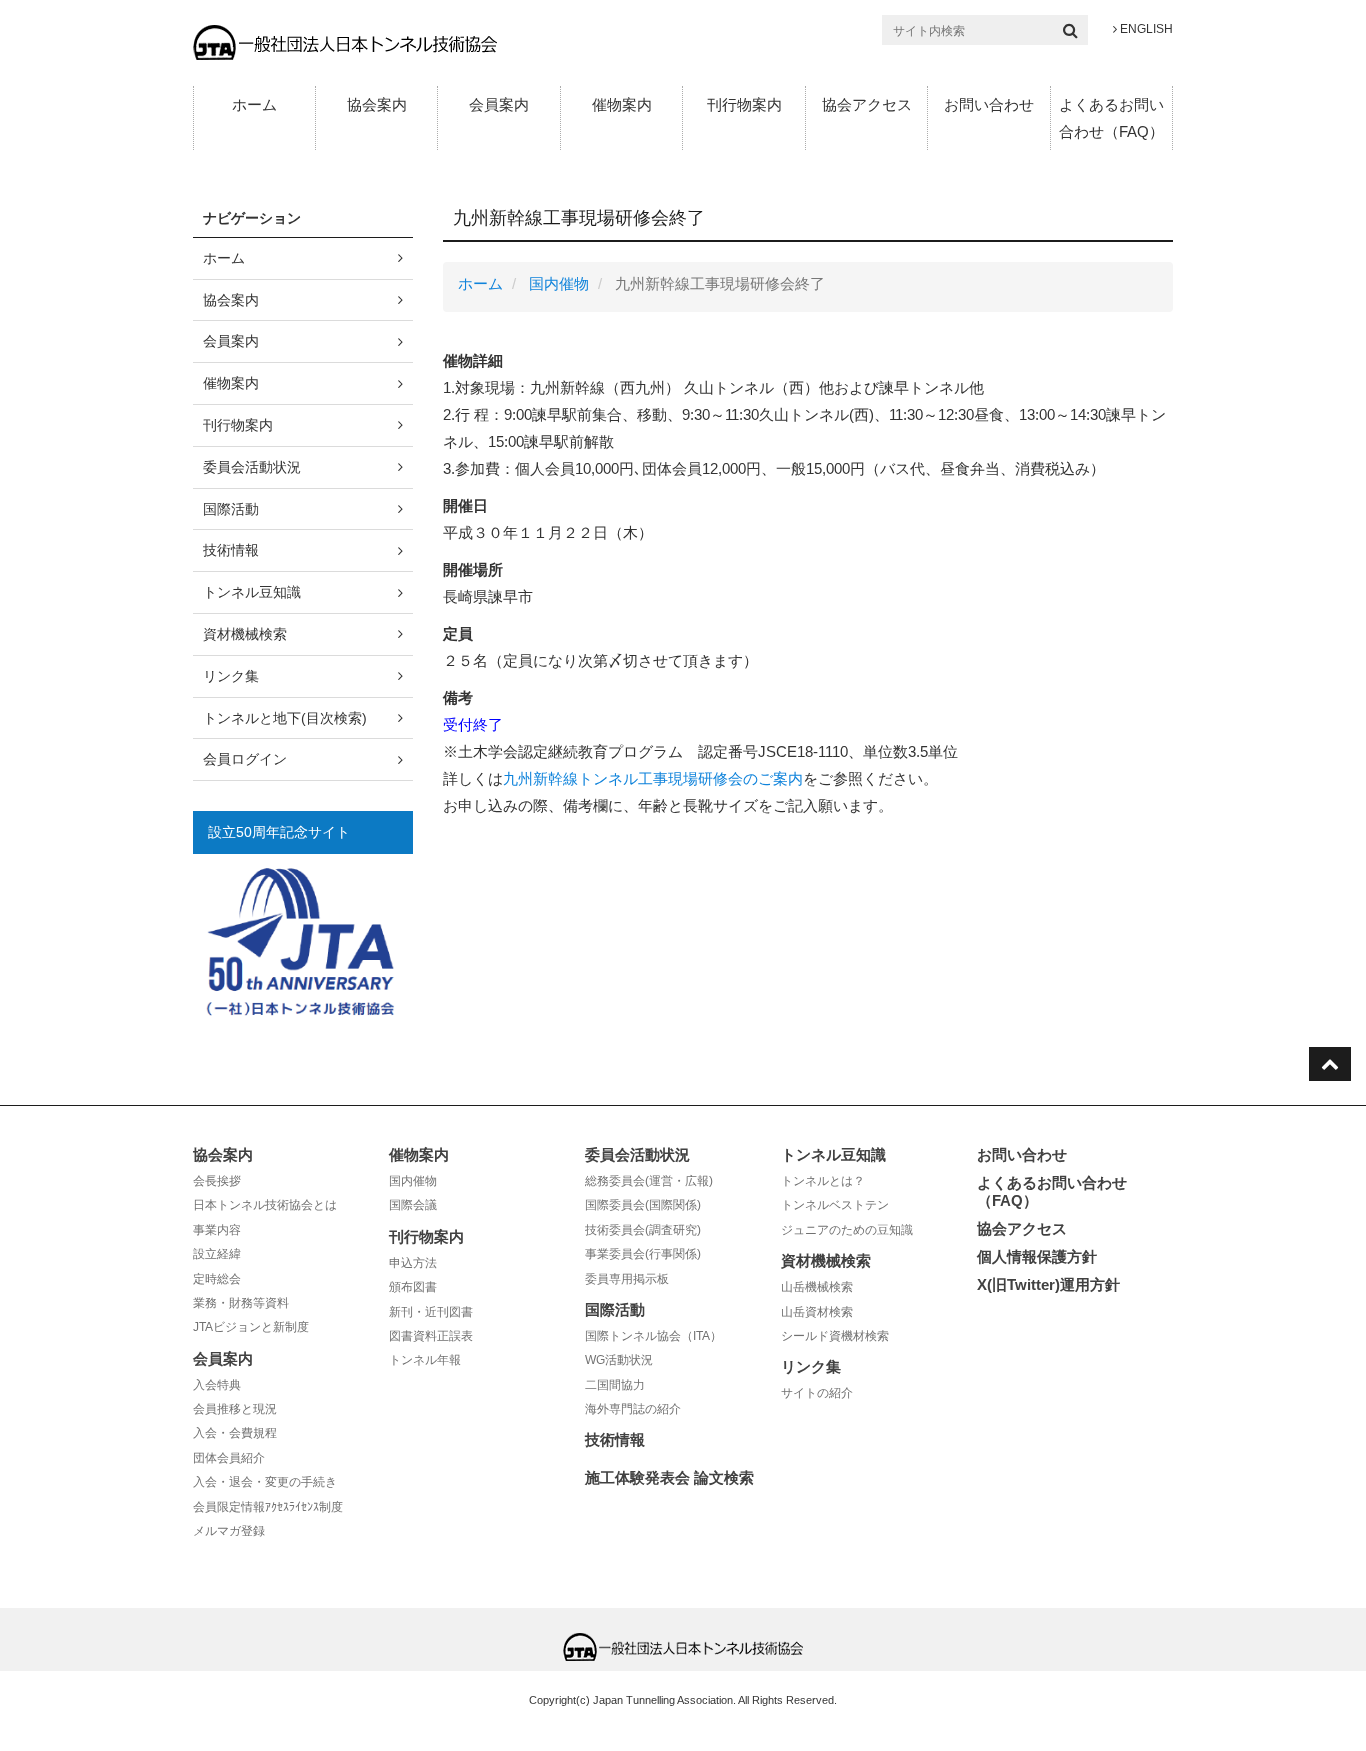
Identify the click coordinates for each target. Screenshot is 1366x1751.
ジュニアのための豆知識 (847, 1230)
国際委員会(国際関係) (643, 1205)
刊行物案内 (744, 104)
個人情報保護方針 (1037, 1256)
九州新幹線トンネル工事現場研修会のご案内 (653, 778)
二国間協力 (615, 1385)
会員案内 (499, 104)
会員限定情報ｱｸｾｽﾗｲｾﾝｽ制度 (268, 1507)
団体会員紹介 (229, 1458)
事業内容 (217, 1230)
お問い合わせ (989, 104)
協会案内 (377, 104)
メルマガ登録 (229, 1531)
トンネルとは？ (823, 1181)
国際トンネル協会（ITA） (653, 1336)
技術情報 (231, 550)
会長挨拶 (217, 1181)
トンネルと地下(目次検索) (285, 718)
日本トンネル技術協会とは (265, 1205)
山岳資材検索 (817, 1312)
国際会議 (413, 1205)
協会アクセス (867, 104)
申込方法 (413, 1263)
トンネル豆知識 (252, 592)
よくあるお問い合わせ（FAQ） (1111, 118)
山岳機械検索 (817, 1287)
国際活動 (231, 509)
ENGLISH (1145, 29)
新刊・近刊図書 (431, 1312)
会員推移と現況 (235, 1409)
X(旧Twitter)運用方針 (1048, 1284)
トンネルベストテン (835, 1205)
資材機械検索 (245, 634)
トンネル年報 (425, 1360)
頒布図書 (413, 1287)
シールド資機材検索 (835, 1336)
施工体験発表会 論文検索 (669, 1477)
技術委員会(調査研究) (643, 1230)
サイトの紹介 (817, 1393)
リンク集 (231, 676)
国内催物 (559, 283)
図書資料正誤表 (431, 1336)
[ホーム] (345, 41)
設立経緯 (217, 1254)
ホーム (254, 104)
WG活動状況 (619, 1360)
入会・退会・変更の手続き (265, 1482)
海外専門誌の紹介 (633, 1409)
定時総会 (217, 1279)
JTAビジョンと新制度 (251, 1327)
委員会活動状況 (252, 467)
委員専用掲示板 (627, 1279)
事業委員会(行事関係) (643, 1254)
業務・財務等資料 (241, 1303)
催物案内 (622, 104)
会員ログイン (245, 759)
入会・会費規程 (235, 1433)
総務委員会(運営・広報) (649, 1181)
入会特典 (217, 1385)
